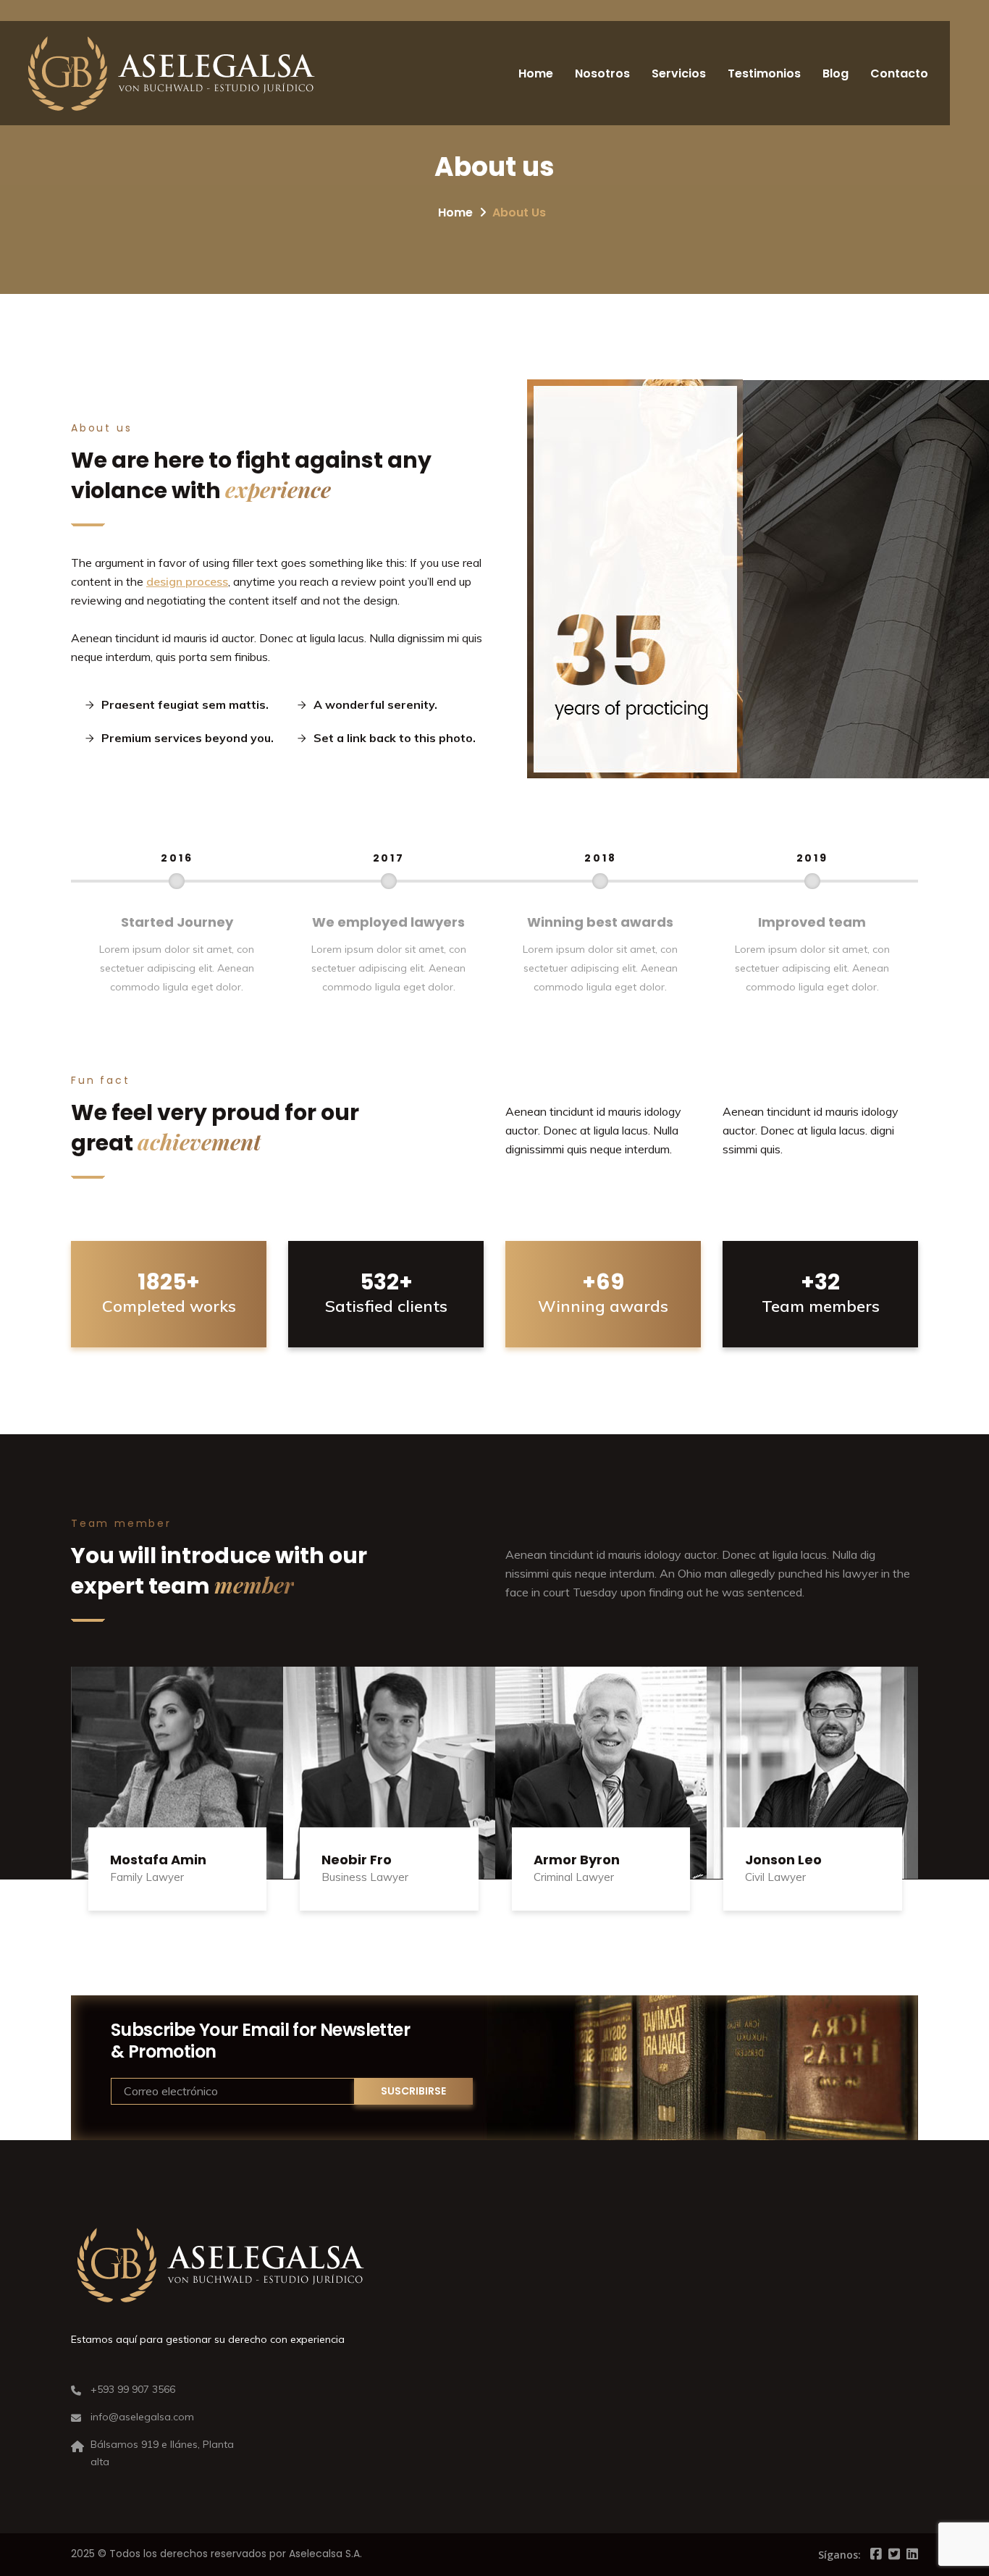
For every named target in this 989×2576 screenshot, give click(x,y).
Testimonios (764, 73)
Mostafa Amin (158, 1860)
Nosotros (602, 73)
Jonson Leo (783, 1860)
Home (536, 73)
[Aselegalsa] (171, 73)
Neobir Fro (357, 1860)
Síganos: (839, 2555)
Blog (836, 73)
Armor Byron (577, 1860)
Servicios (679, 73)
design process (187, 581)
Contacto (899, 73)
